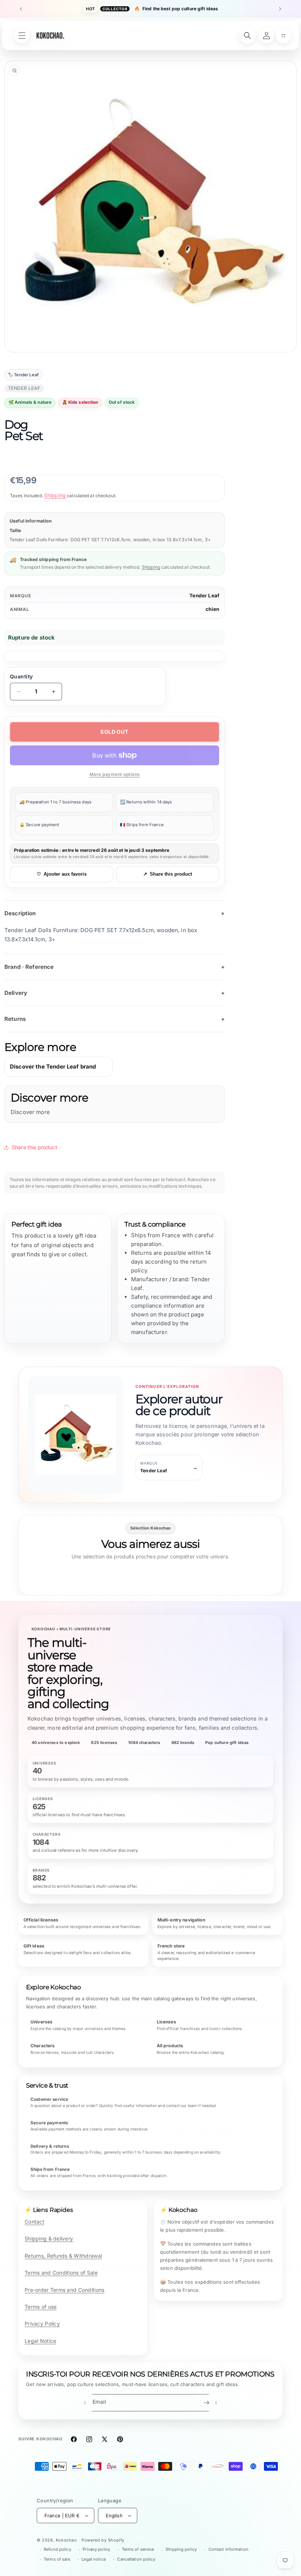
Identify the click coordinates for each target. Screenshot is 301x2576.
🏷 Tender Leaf (23, 375)
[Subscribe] (206, 2403)
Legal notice (93, 2559)
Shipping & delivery (49, 2238)
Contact (35, 2222)
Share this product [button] (35, 1147)
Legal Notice (40, 2341)
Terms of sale (57, 2559)
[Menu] (22, 36)
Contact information (229, 2549)
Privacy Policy (42, 2324)
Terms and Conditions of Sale (61, 2273)
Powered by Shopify (103, 2540)
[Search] (247, 36)
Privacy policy (96, 2549)
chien (212, 609)
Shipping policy (181, 2549)
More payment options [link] (115, 774)
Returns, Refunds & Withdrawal (63, 2256)
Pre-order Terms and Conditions (64, 2290)
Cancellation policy (136, 2559)
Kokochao (66, 2540)
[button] (283, 36)
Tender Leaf (204, 596)
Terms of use (41, 2307)
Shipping (55, 495)
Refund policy (57, 2549)
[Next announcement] (280, 9)
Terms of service (138, 2549)
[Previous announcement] (21, 9)
